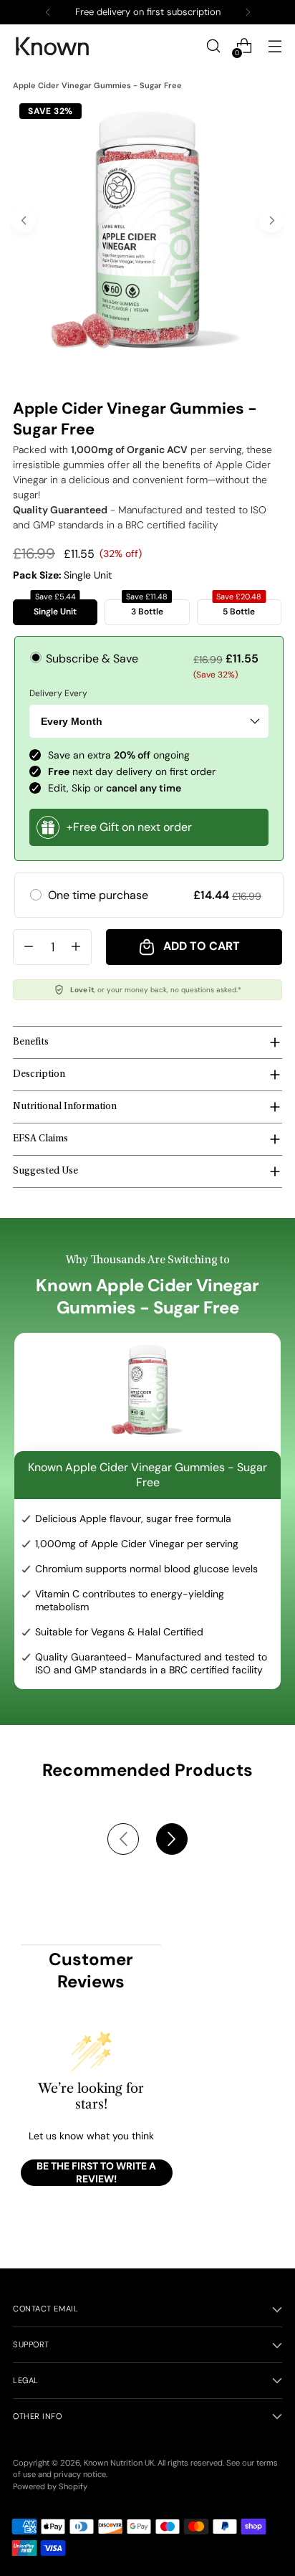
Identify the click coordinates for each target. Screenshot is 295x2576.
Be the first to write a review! (96, 2172)
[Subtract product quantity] (29, 947)
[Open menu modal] (275, 46)
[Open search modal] (213, 46)
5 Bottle (239, 608)
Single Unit (55, 608)
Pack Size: (62, 575)
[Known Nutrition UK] (52, 46)
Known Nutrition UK (119, 2463)
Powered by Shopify (50, 2486)
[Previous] (48, 12)
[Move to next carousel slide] (172, 1839)
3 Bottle (147, 608)
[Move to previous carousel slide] (123, 1839)
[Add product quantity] (76, 947)
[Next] (248, 12)
